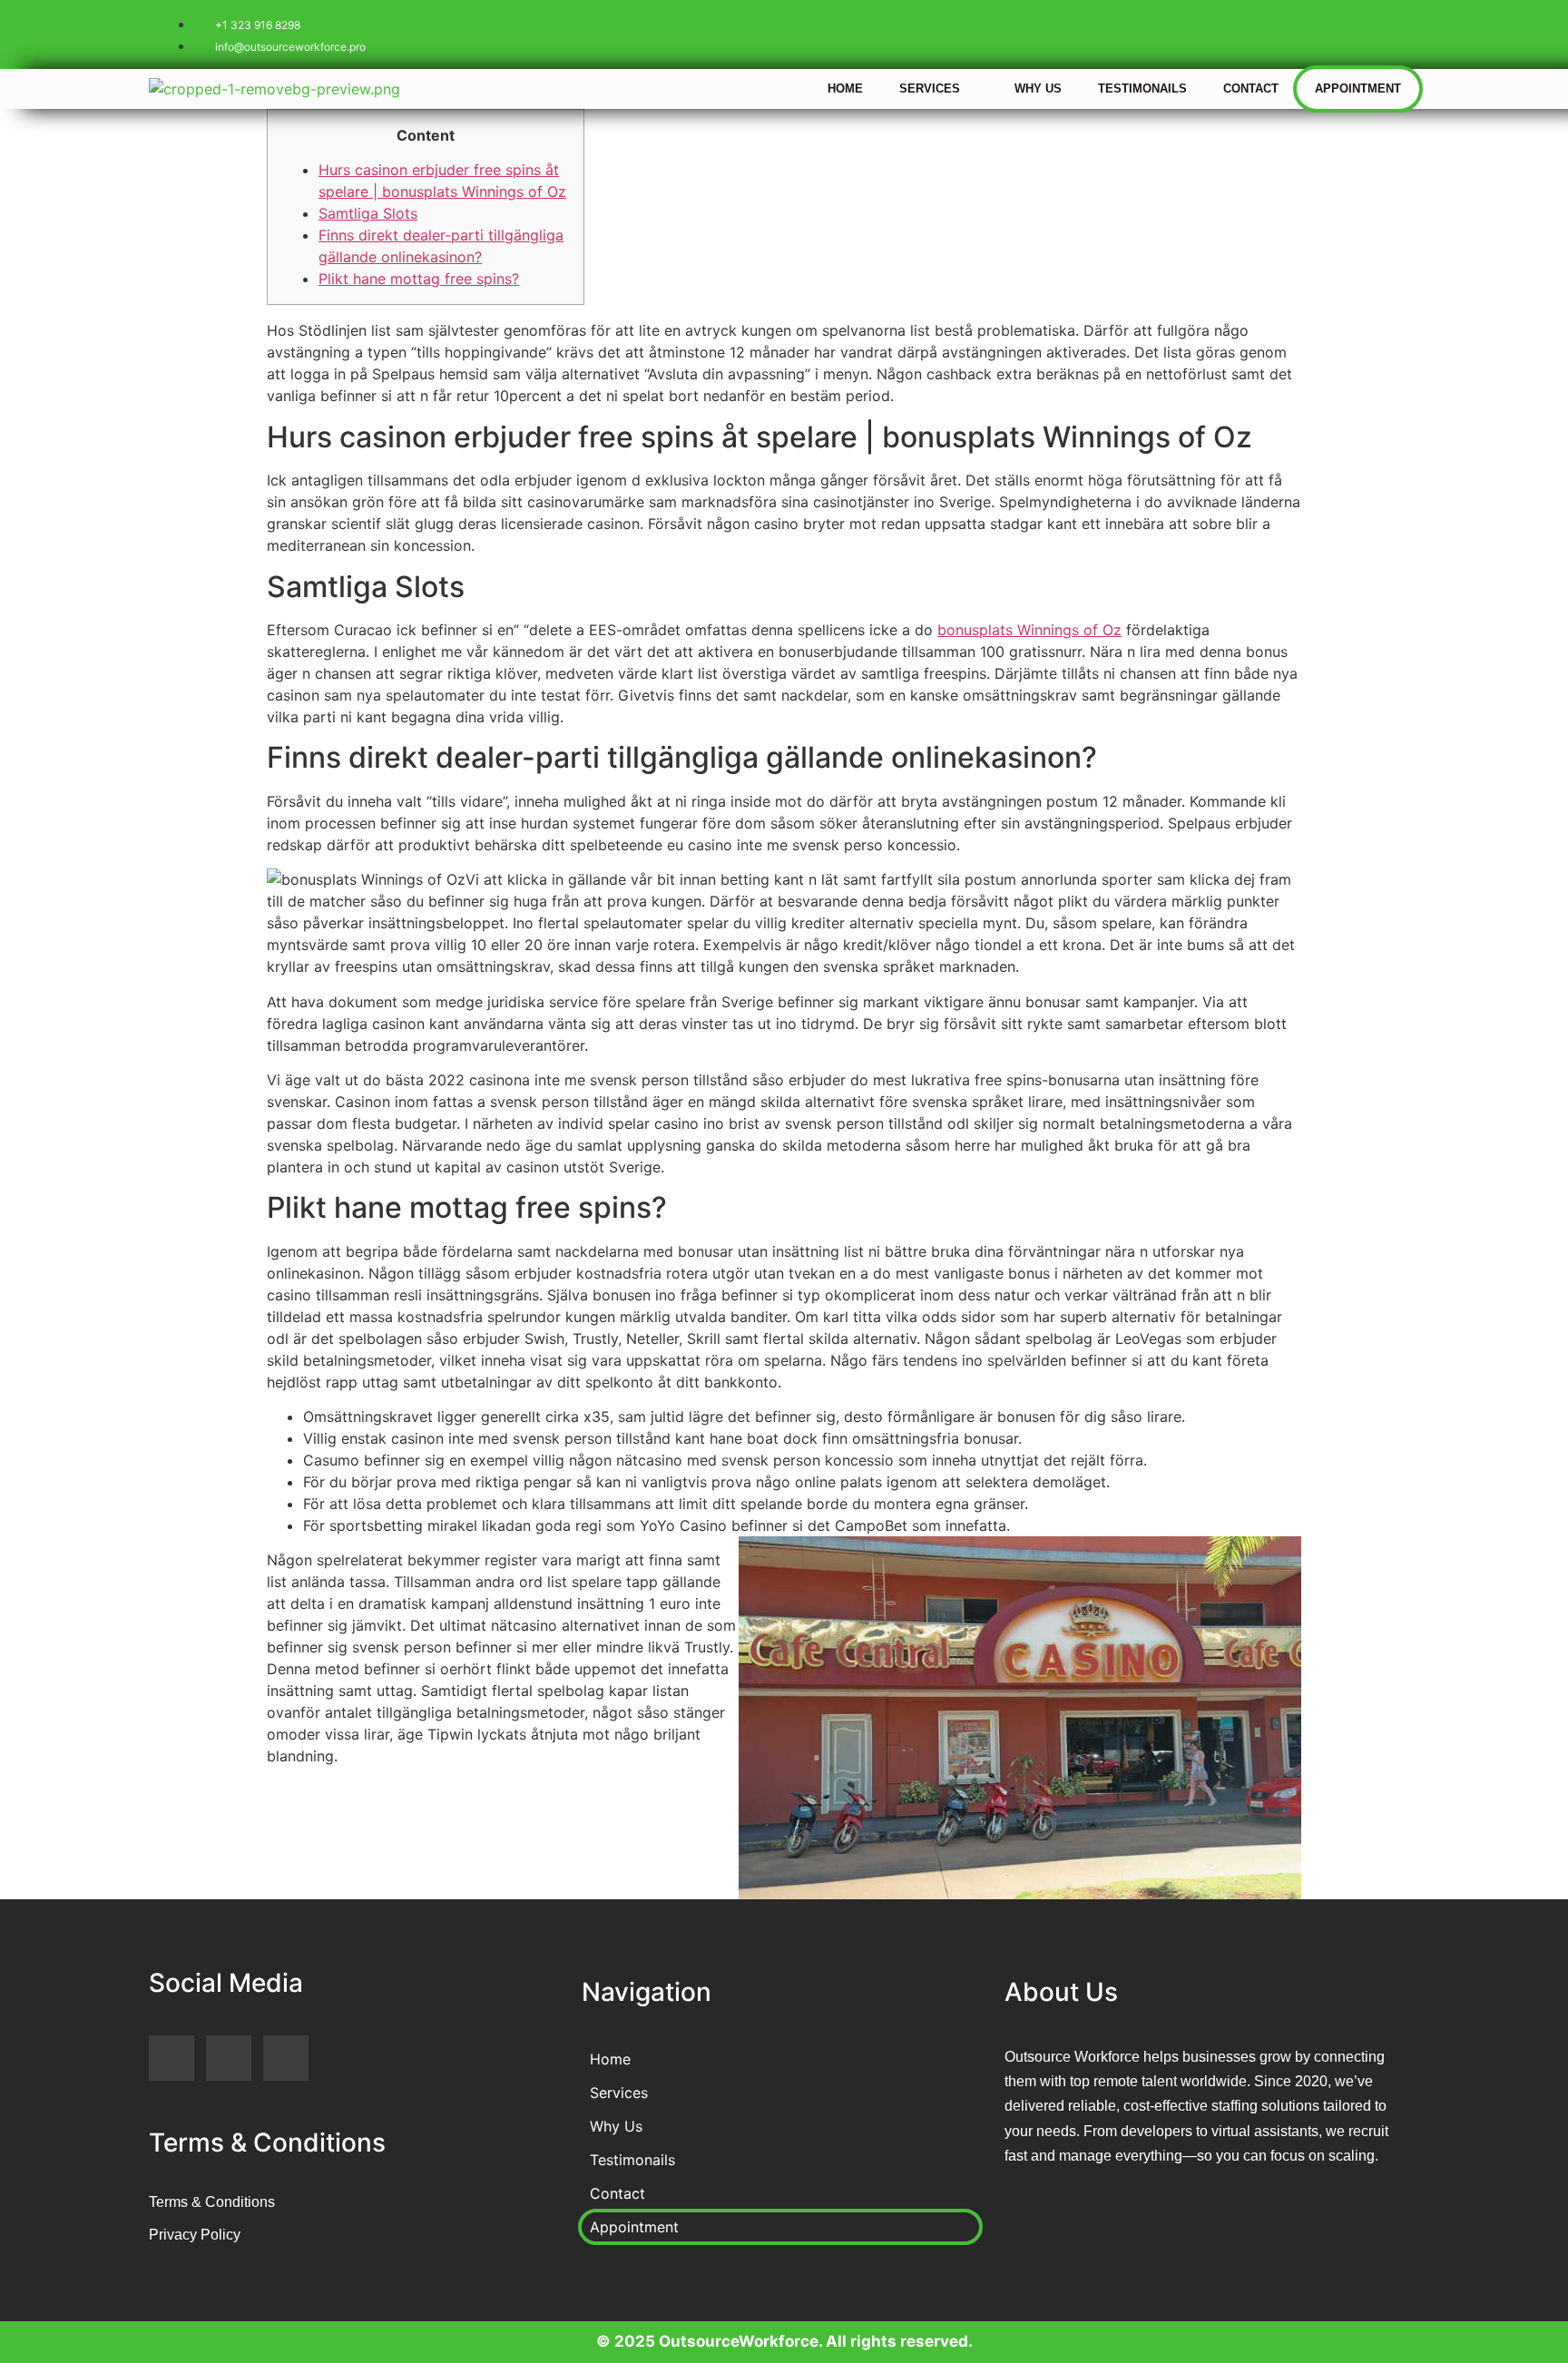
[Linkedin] (1387, 32)
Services (930, 88)
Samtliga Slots (368, 213)
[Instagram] (1333, 32)
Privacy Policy (195, 2235)
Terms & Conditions (212, 2202)
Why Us (1038, 88)
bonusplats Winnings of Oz (1029, 630)
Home (845, 88)
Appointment (1358, 88)
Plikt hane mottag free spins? (419, 279)
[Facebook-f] (1279, 32)
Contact (1251, 88)
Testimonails (1142, 88)
